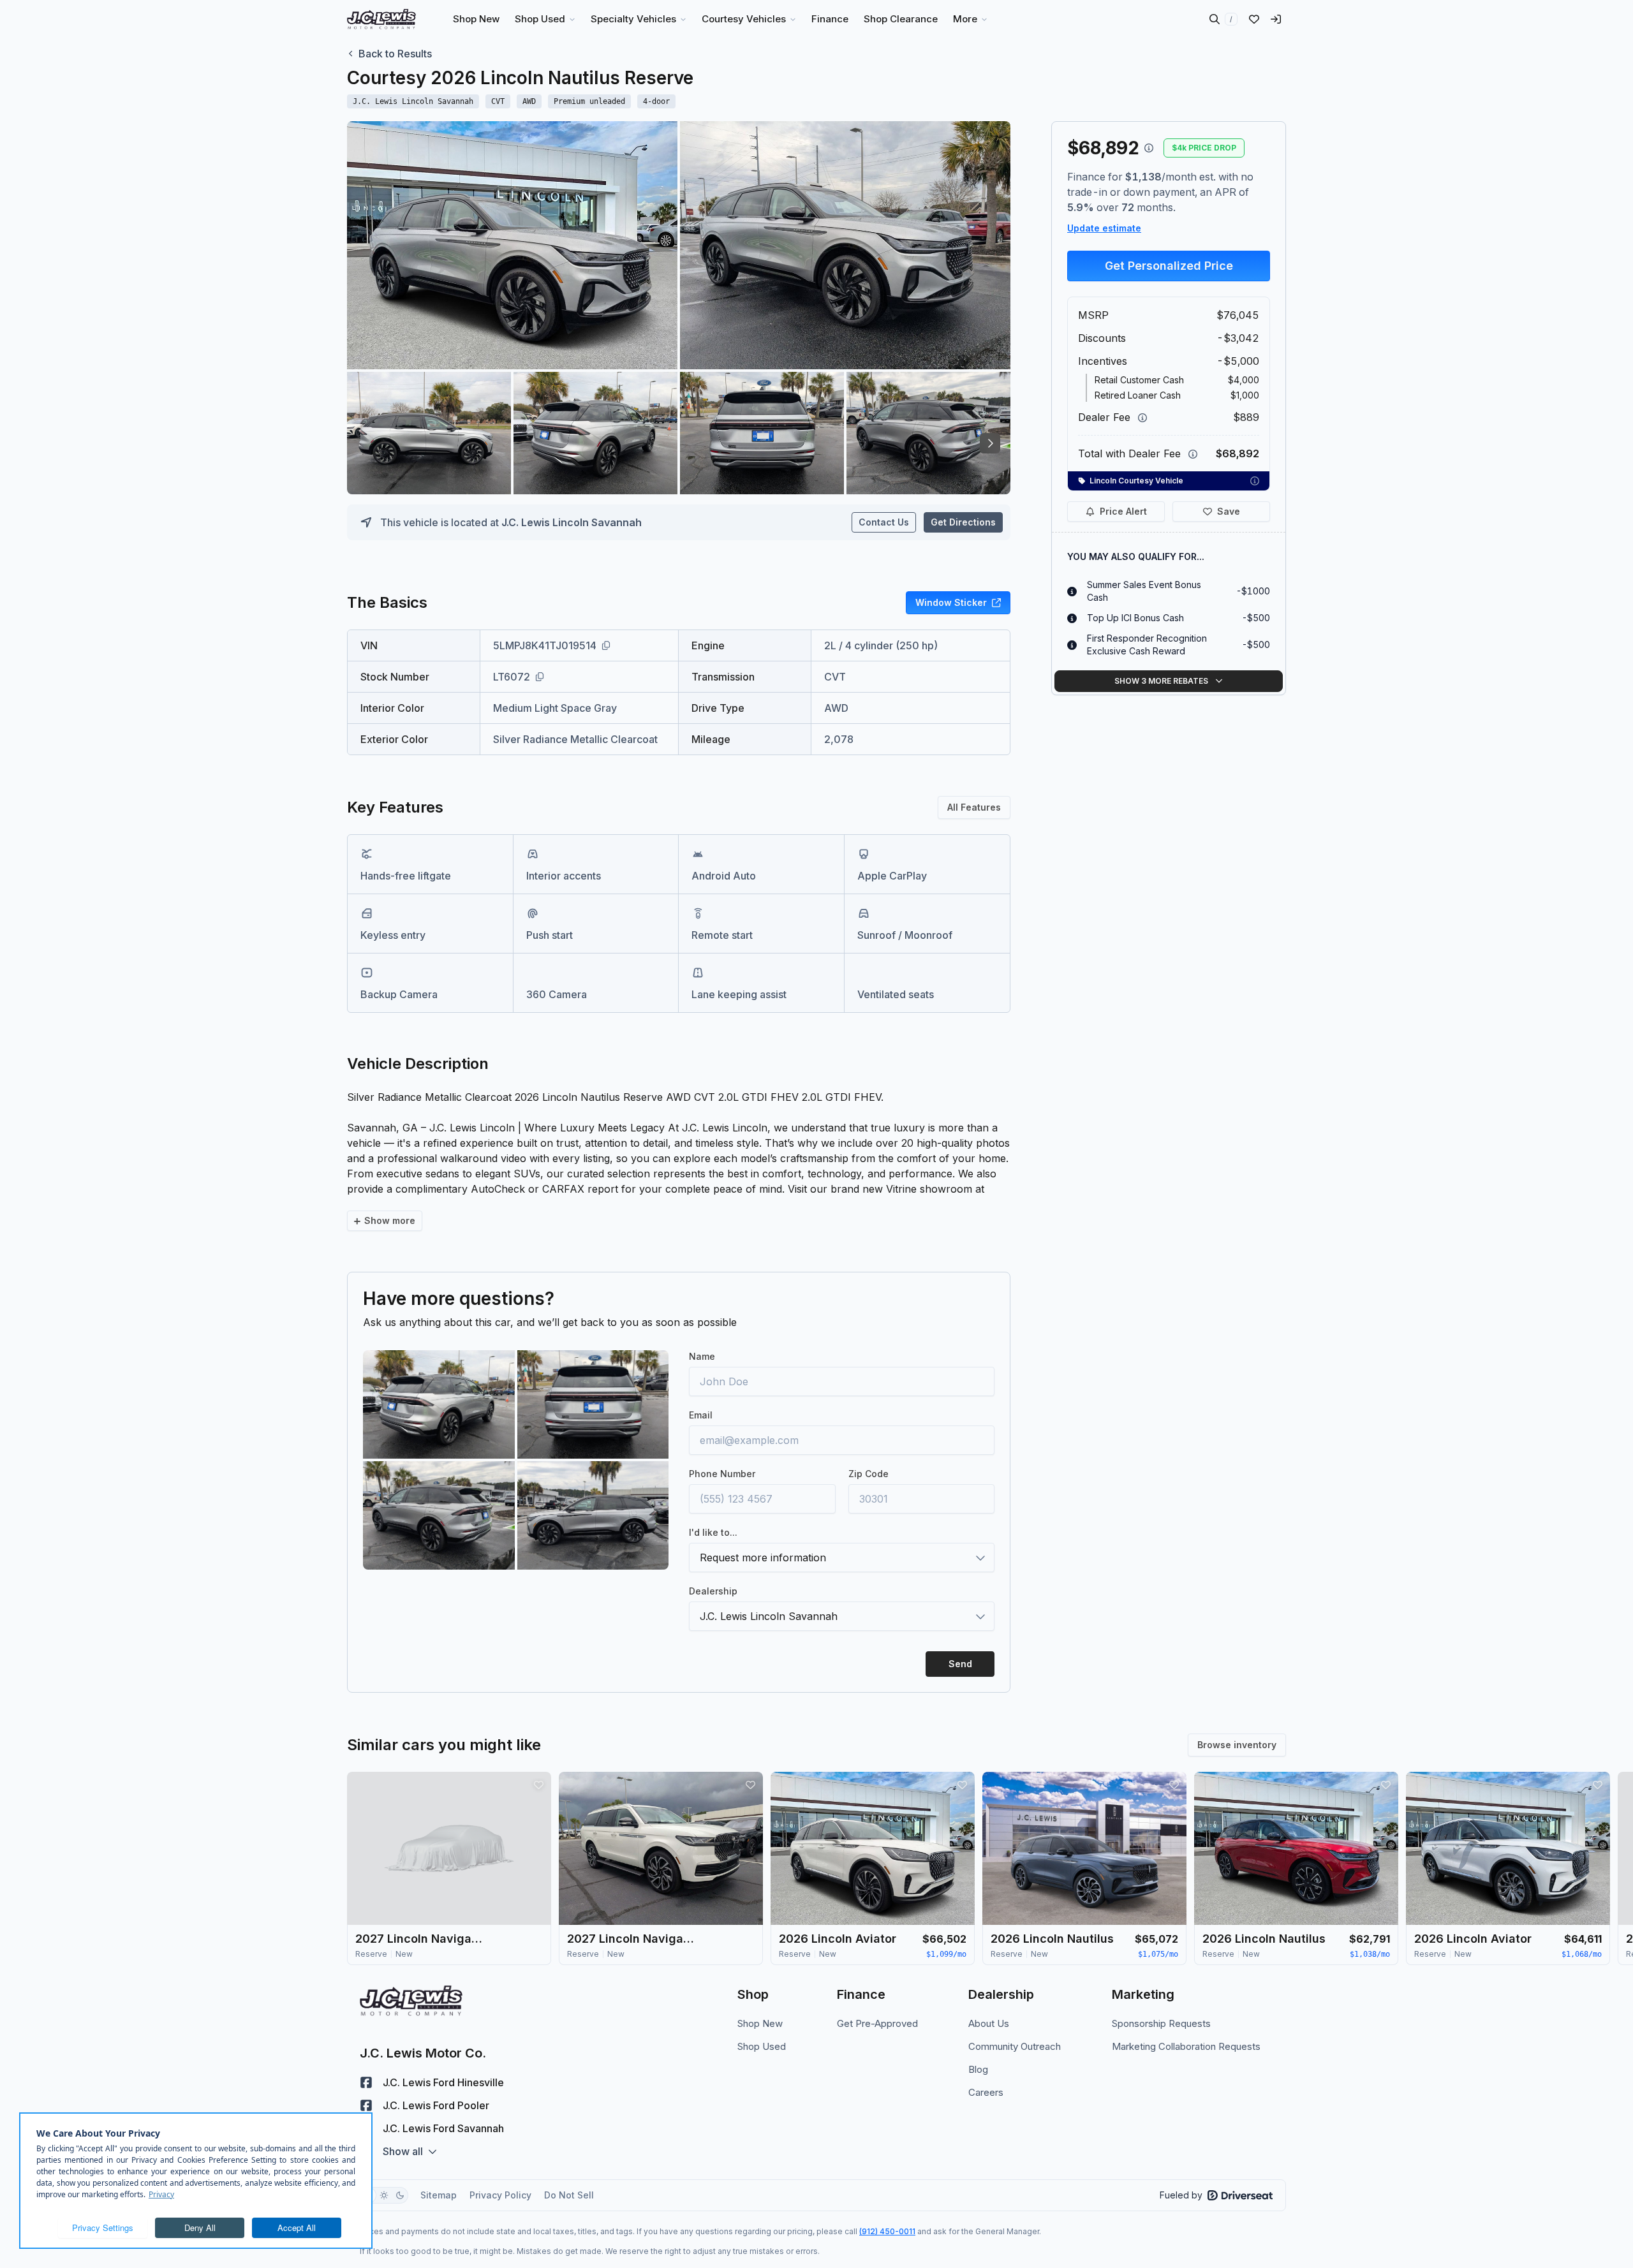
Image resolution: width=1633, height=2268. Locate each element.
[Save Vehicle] (538, 1785)
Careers (986, 2092)
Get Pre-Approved (877, 2023)
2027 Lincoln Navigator (419, 1939)
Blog (978, 2069)
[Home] (381, 19)
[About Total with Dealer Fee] (1193, 454)
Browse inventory (1237, 1745)
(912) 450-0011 (887, 2231)
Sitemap (439, 2195)
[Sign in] (1276, 19)
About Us (989, 2023)
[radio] (384, 2195)
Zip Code (868, 1474)
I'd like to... (713, 1532)
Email (701, 1415)
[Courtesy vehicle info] (1255, 481)
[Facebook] (366, 2082)
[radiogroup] (384, 2195)
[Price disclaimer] (1149, 148)
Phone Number (722, 1474)
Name (702, 1356)
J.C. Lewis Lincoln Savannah (572, 522)
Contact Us (884, 522)
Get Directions (963, 522)
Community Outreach (1015, 2046)
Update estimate (1104, 228)
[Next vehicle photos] (990, 443)
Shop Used (762, 2046)
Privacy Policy (500, 2195)
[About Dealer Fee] (1142, 418)
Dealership (713, 1591)
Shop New (760, 2023)
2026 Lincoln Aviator (838, 1939)
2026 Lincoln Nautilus (1052, 1939)
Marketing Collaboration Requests (1186, 2046)
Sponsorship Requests (1161, 2023)
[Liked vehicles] (1254, 19)
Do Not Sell (569, 2195)
